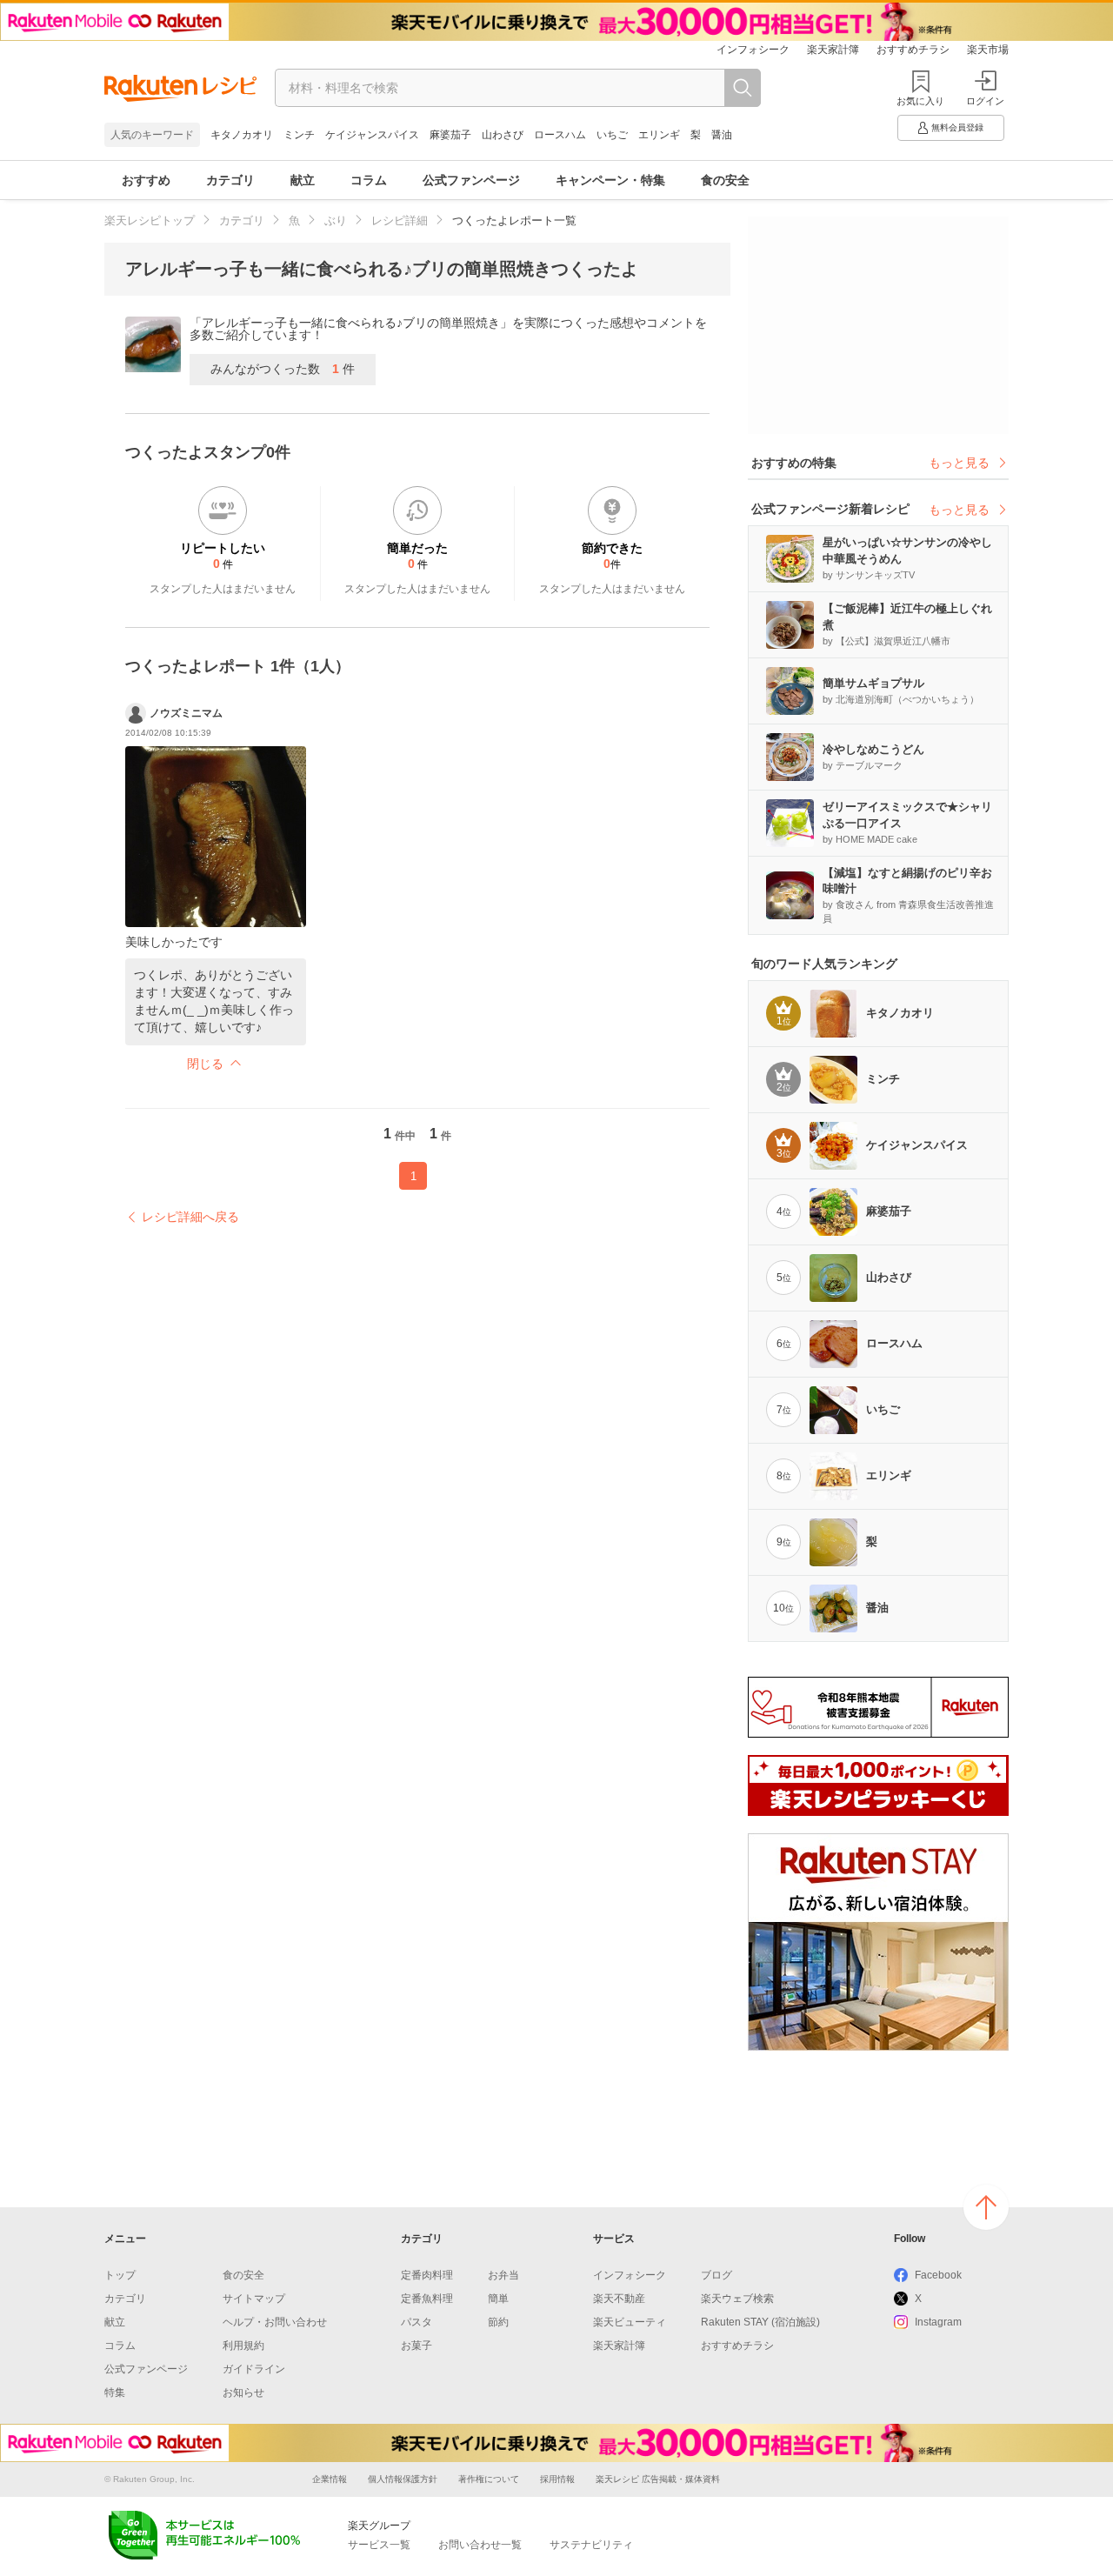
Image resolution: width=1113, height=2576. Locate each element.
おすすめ (146, 180)
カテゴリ (230, 180)
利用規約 (243, 2346)
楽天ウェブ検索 (737, 2299)
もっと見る (959, 463)
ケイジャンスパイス (372, 135)
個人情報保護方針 (403, 2479)
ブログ (716, 2275)
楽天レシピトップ (150, 220)
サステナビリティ (591, 2545)
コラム (369, 180)
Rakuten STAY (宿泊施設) (760, 2322)
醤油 (722, 135)
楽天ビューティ (630, 2322)
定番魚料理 (427, 2299)
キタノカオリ (242, 135)
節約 (498, 2322)
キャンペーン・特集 (610, 180)
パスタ (417, 2322)
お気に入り (920, 101)
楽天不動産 (619, 2299)
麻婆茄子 (450, 135)
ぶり (336, 220)
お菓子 (417, 2346)
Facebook (938, 2275)
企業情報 (330, 2479)
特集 (115, 2392)
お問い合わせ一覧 (480, 2545)
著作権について (489, 2479)
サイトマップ (254, 2299)
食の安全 (725, 180)
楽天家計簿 (833, 50)
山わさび (503, 135)
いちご (612, 135)
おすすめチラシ (913, 50)
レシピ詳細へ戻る (190, 1217)
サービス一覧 (379, 2545)
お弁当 (503, 2275)
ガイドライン (254, 2369)
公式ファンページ (471, 180)
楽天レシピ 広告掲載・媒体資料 (658, 2479)
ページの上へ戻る (986, 2207)
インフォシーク (753, 50)
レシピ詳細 (400, 220)
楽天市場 (988, 50)
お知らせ (243, 2392)
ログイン (985, 101)
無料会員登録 (957, 127)
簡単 (498, 2299)
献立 (303, 180)
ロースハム (560, 135)
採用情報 (557, 2479)
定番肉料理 (427, 2275)
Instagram (938, 2322)
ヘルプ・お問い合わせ (275, 2322)
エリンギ (659, 135)
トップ (120, 2275)
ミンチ (299, 135)
